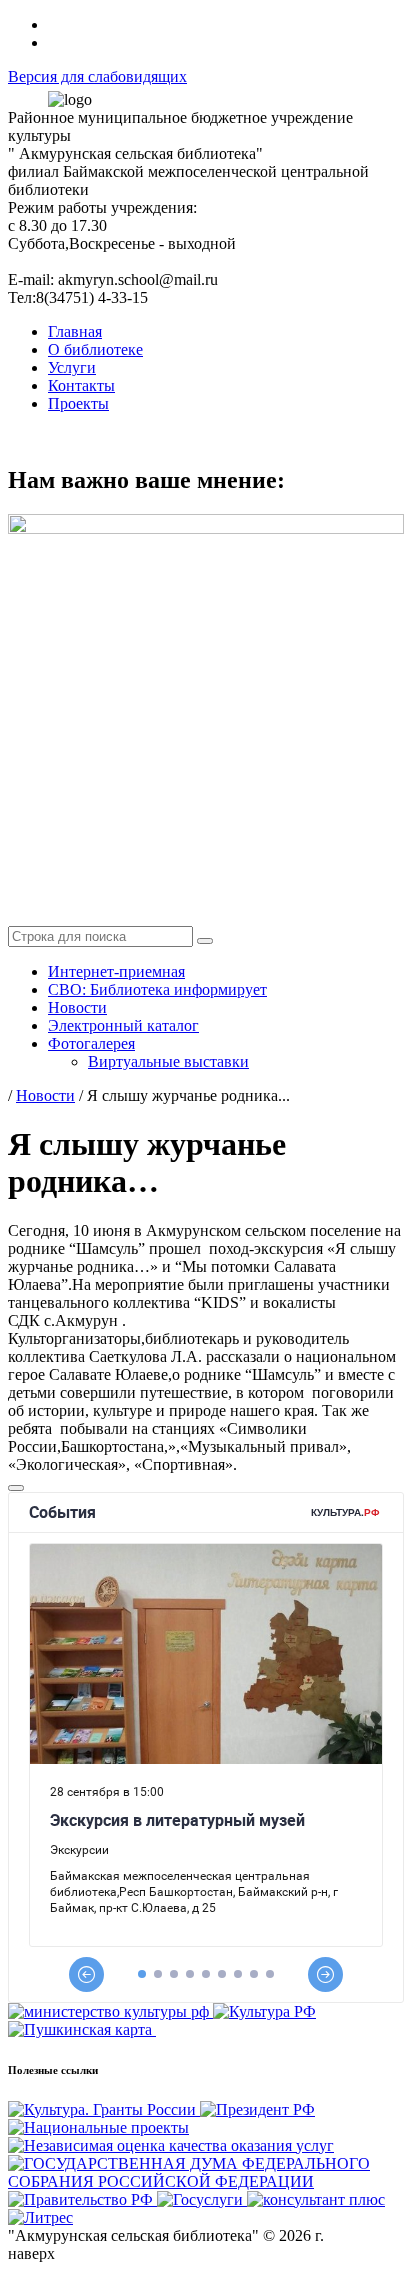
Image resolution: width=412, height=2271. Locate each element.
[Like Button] (16, 1488)
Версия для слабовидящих (97, 76)
